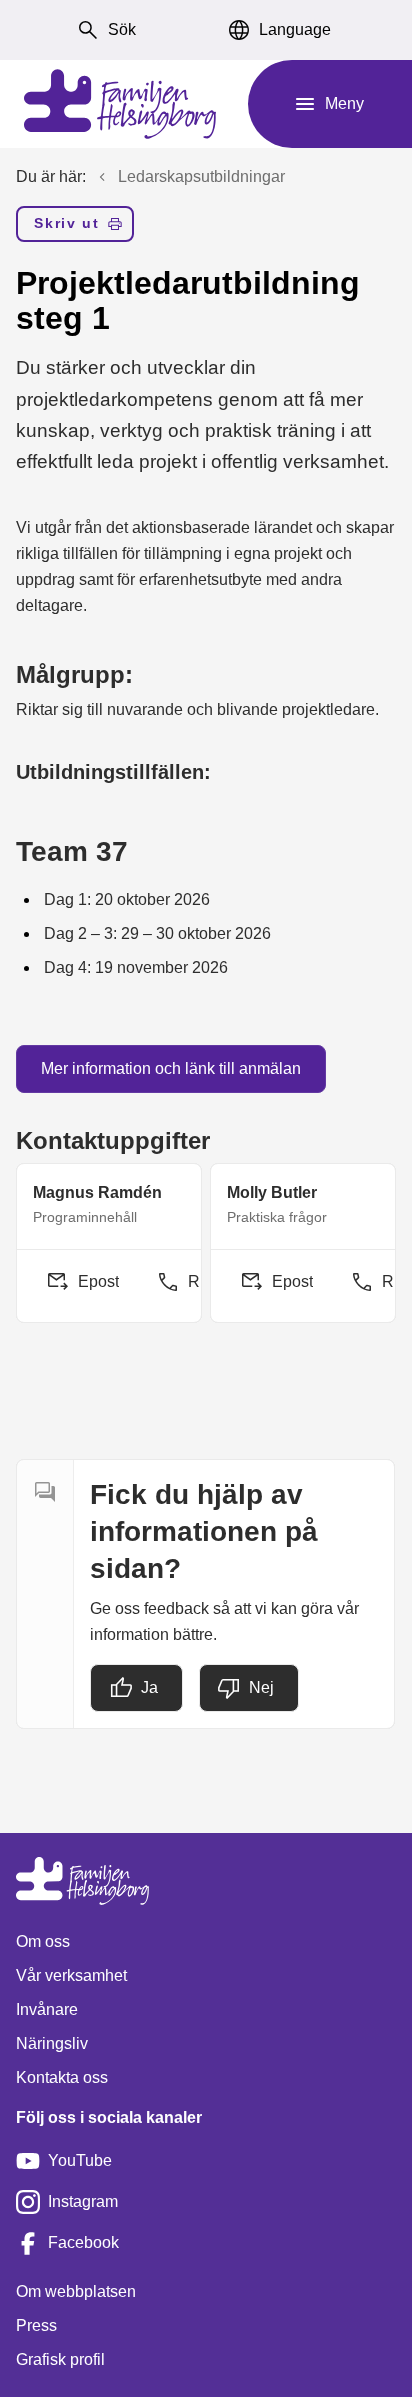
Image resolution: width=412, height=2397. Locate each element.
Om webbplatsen (76, 2291)
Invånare (47, 2009)
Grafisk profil (60, 2359)
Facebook (83, 2242)
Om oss (43, 1941)
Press (36, 2325)
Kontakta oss (62, 2077)
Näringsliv (52, 2043)
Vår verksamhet (71, 1975)
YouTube (80, 2160)
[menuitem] (75, 228)
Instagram (83, 2201)
